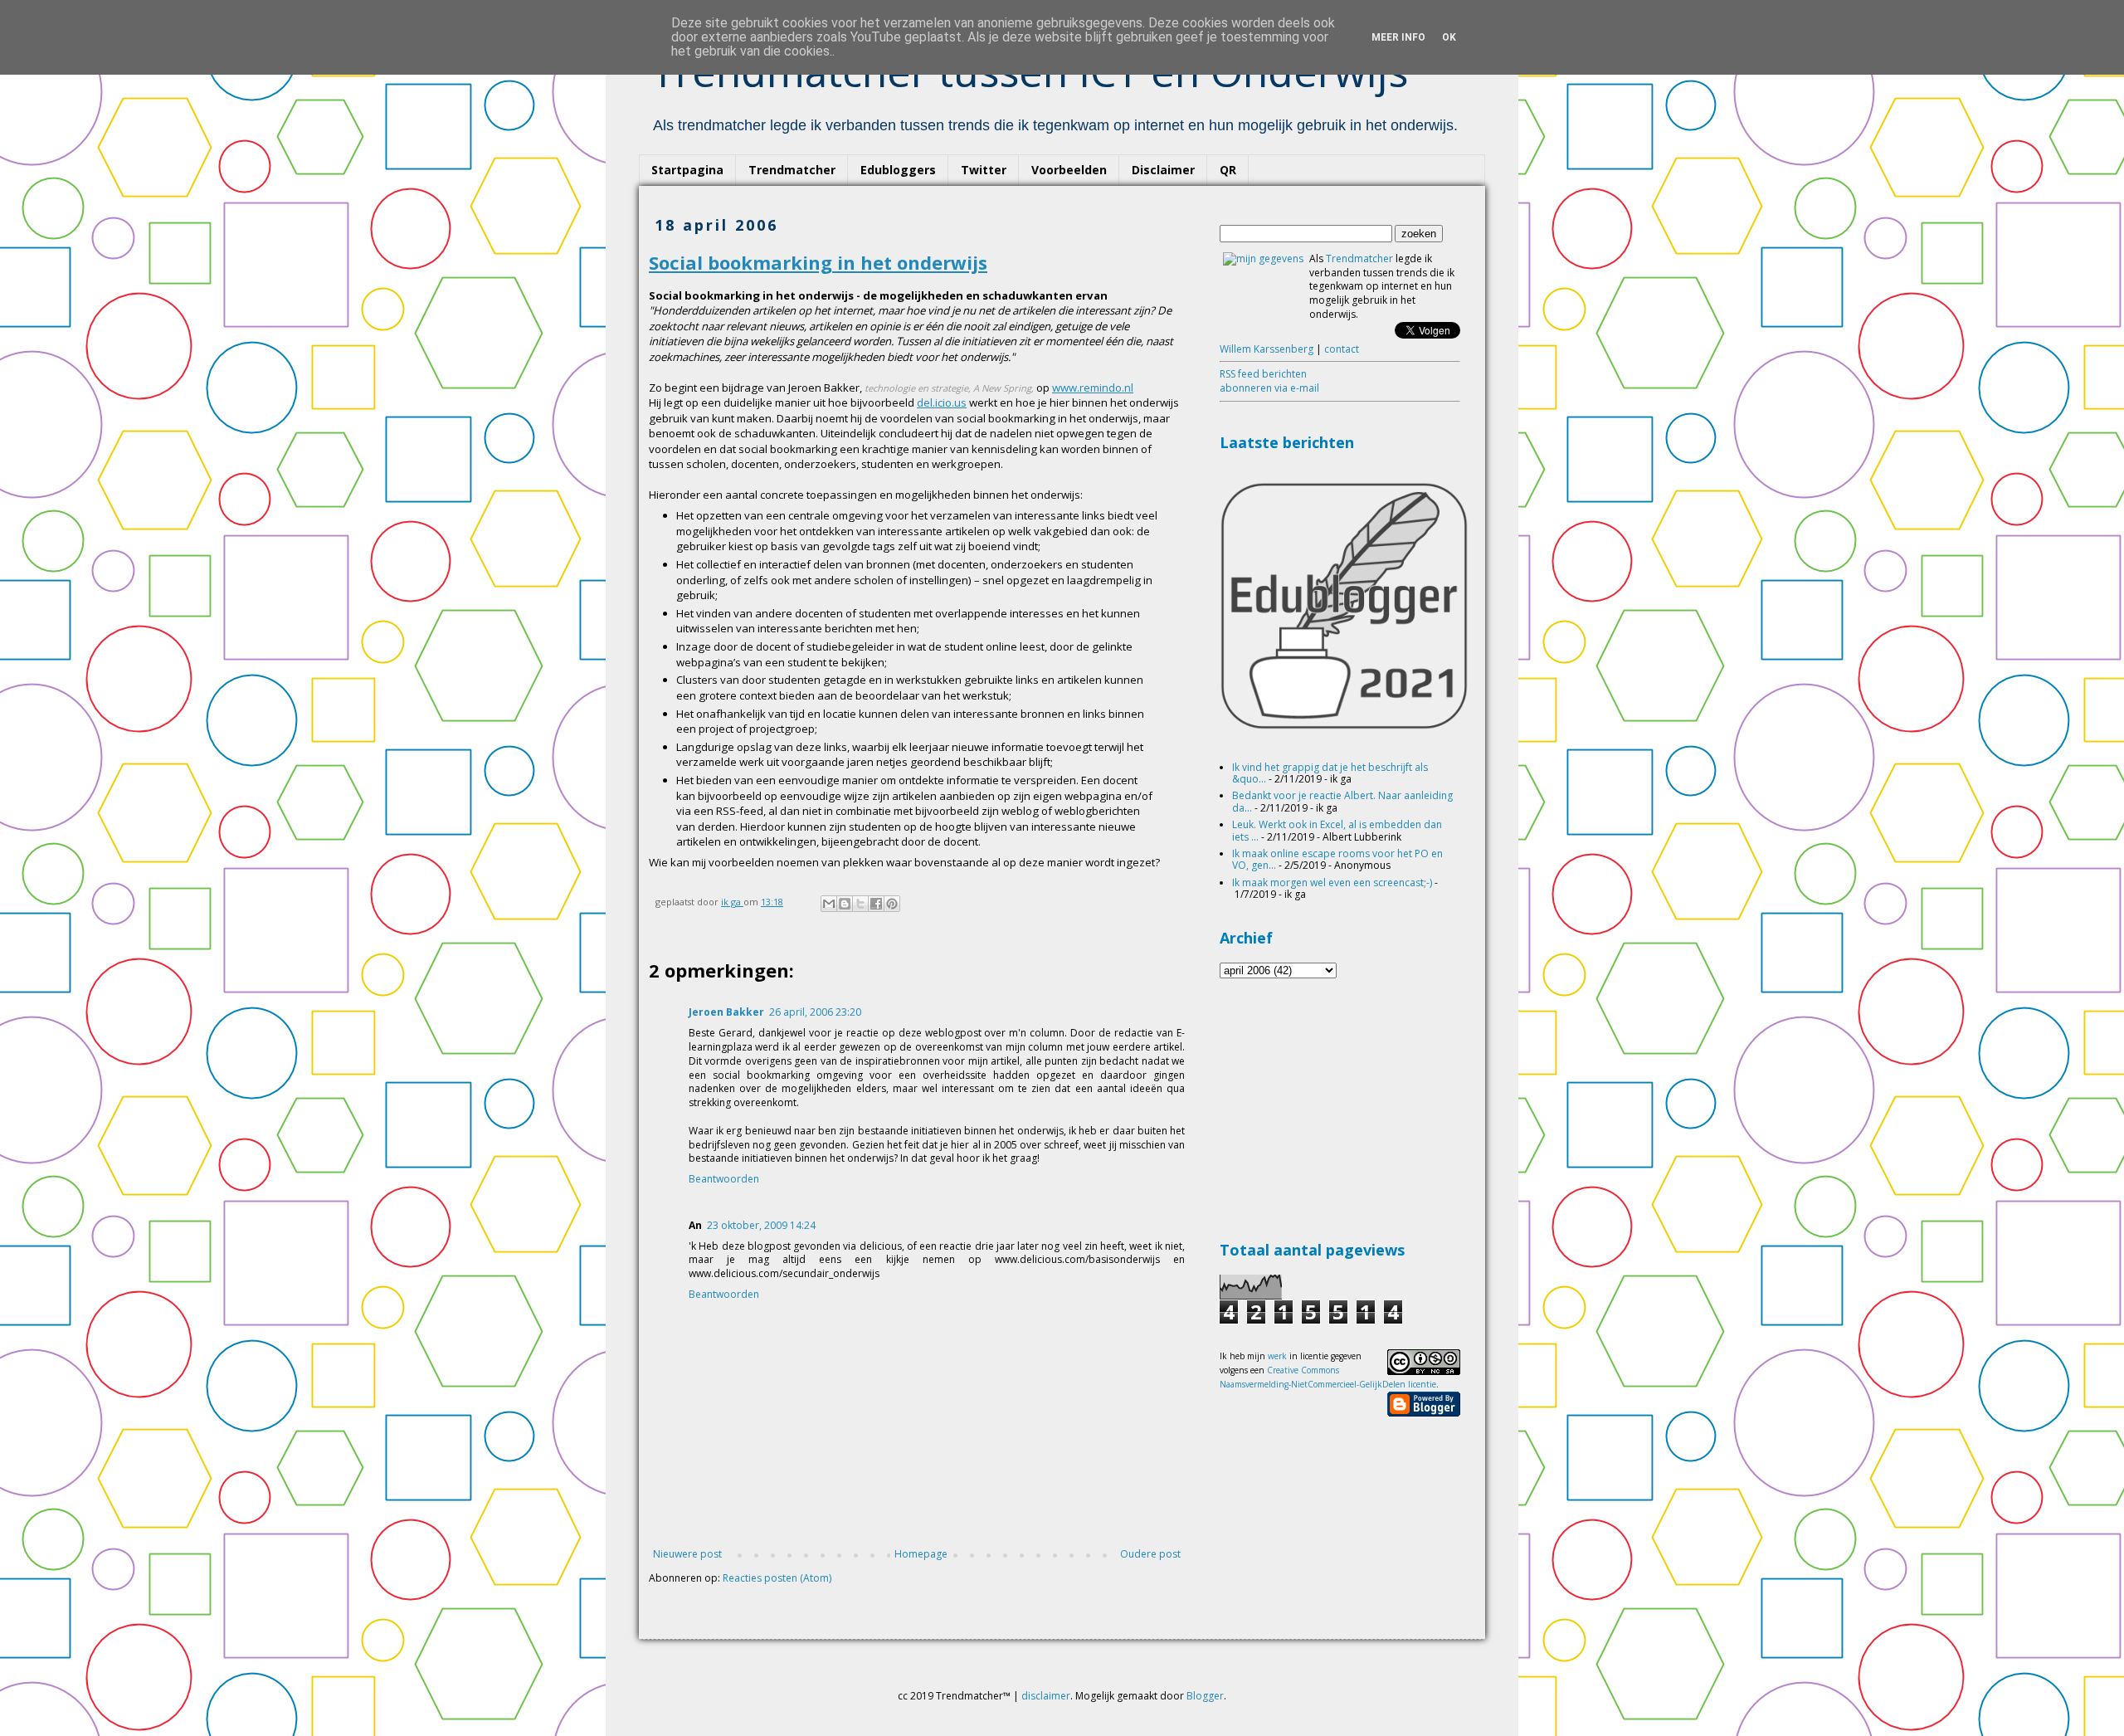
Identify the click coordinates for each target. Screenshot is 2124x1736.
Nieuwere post (687, 1554)
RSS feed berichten (1263, 374)
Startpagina (687, 170)
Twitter (984, 170)
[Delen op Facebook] (876, 904)
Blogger (1205, 1696)
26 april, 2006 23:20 (815, 1012)
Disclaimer (1163, 170)
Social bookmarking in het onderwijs (818, 262)
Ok (1449, 37)
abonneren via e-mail (1269, 388)
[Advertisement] (1344, 1107)
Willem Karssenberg (1267, 349)
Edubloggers (898, 170)
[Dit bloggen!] (845, 904)
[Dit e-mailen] (829, 904)
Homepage (921, 1554)
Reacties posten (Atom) (777, 1578)
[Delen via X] (860, 904)
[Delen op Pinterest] (892, 904)
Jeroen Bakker (726, 1012)
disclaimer (1046, 1696)
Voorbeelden (1069, 170)
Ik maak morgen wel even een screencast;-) (1332, 883)
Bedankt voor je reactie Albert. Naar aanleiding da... (1342, 801)
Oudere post (1150, 1554)
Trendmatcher (792, 170)
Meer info (1398, 37)
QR (1228, 170)
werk (1277, 1356)
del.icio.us (942, 402)
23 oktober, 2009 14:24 (761, 1225)
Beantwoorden (724, 1179)
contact (1342, 349)
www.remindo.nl (1093, 388)
